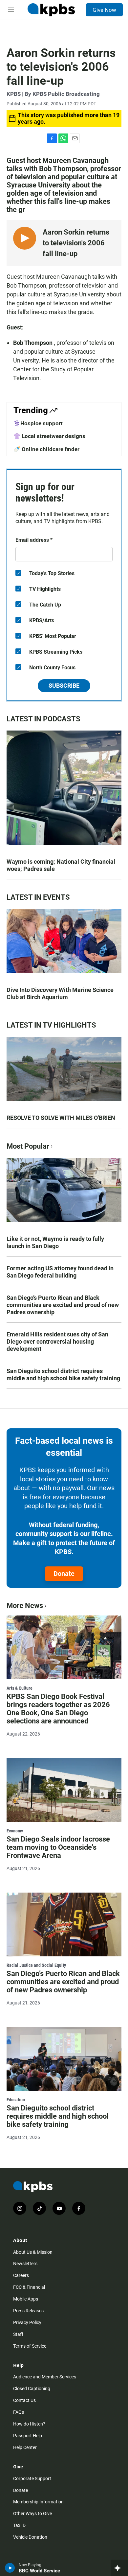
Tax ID (19, 2525)
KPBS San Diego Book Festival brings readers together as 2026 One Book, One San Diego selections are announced (58, 1709)
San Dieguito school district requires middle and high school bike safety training (63, 1375)
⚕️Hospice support (38, 423)
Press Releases (28, 2311)
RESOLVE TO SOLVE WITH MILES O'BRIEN (61, 1118)
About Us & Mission (33, 2252)
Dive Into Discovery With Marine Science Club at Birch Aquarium (60, 993)
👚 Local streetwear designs (49, 436)
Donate (64, 1574)
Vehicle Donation (30, 2537)
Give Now (104, 10)
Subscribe (64, 686)
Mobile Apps (26, 2299)
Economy (15, 1831)
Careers (21, 2275)
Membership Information (38, 2502)
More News (25, 1606)
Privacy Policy (27, 2322)
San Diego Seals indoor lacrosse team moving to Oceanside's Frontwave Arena (58, 1847)
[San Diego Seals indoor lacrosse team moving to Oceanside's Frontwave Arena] (64, 1790)
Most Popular (28, 1146)
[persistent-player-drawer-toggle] (119, 2568)
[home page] (51, 10)
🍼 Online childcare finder (46, 449)
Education (16, 2100)
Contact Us (24, 2400)
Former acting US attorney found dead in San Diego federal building (60, 1272)
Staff (18, 2334)
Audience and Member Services (45, 2377)
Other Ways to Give (32, 2514)
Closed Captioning (32, 2389)
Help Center (25, 2447)
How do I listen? (29, 2424)
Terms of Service (30, 2346)
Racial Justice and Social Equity (36, 1965)
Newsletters (25, 2264)
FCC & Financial (29, 2287)
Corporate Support (32, 2479)
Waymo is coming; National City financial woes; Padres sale (61, 865)
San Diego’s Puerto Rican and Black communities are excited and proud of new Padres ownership (63, 1305)
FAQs (19, 2412)
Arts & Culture (20, 1688)
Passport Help (28, 2436)
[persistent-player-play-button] (10, 2568)
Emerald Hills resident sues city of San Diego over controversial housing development (57, 1341)
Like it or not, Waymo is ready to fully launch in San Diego (55, 1242)
